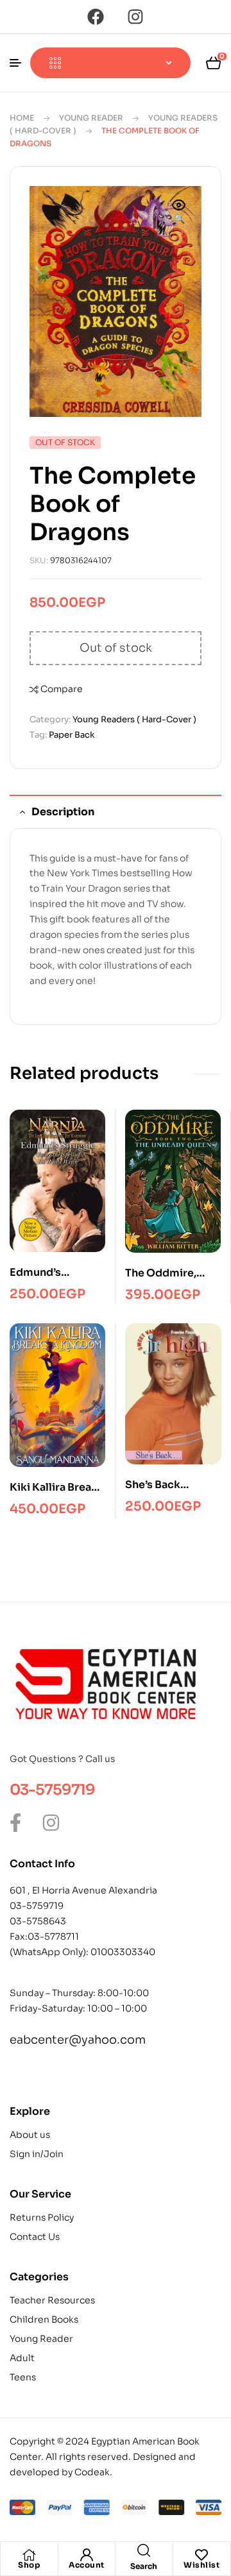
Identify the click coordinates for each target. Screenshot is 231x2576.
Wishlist (201, 2565)
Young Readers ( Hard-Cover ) (134, 719)
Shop (29, 2565)
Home (22, 118)
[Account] (87, 2555)
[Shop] (29, 2555)
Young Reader (91, 118)
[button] (179, 213)
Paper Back (72, 735)
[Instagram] (135, 17)
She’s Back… (157, 1485)
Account (87, 2565)
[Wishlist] (201, 2555)
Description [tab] (63, 812)
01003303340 (123, 1952)
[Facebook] (96, 17)
